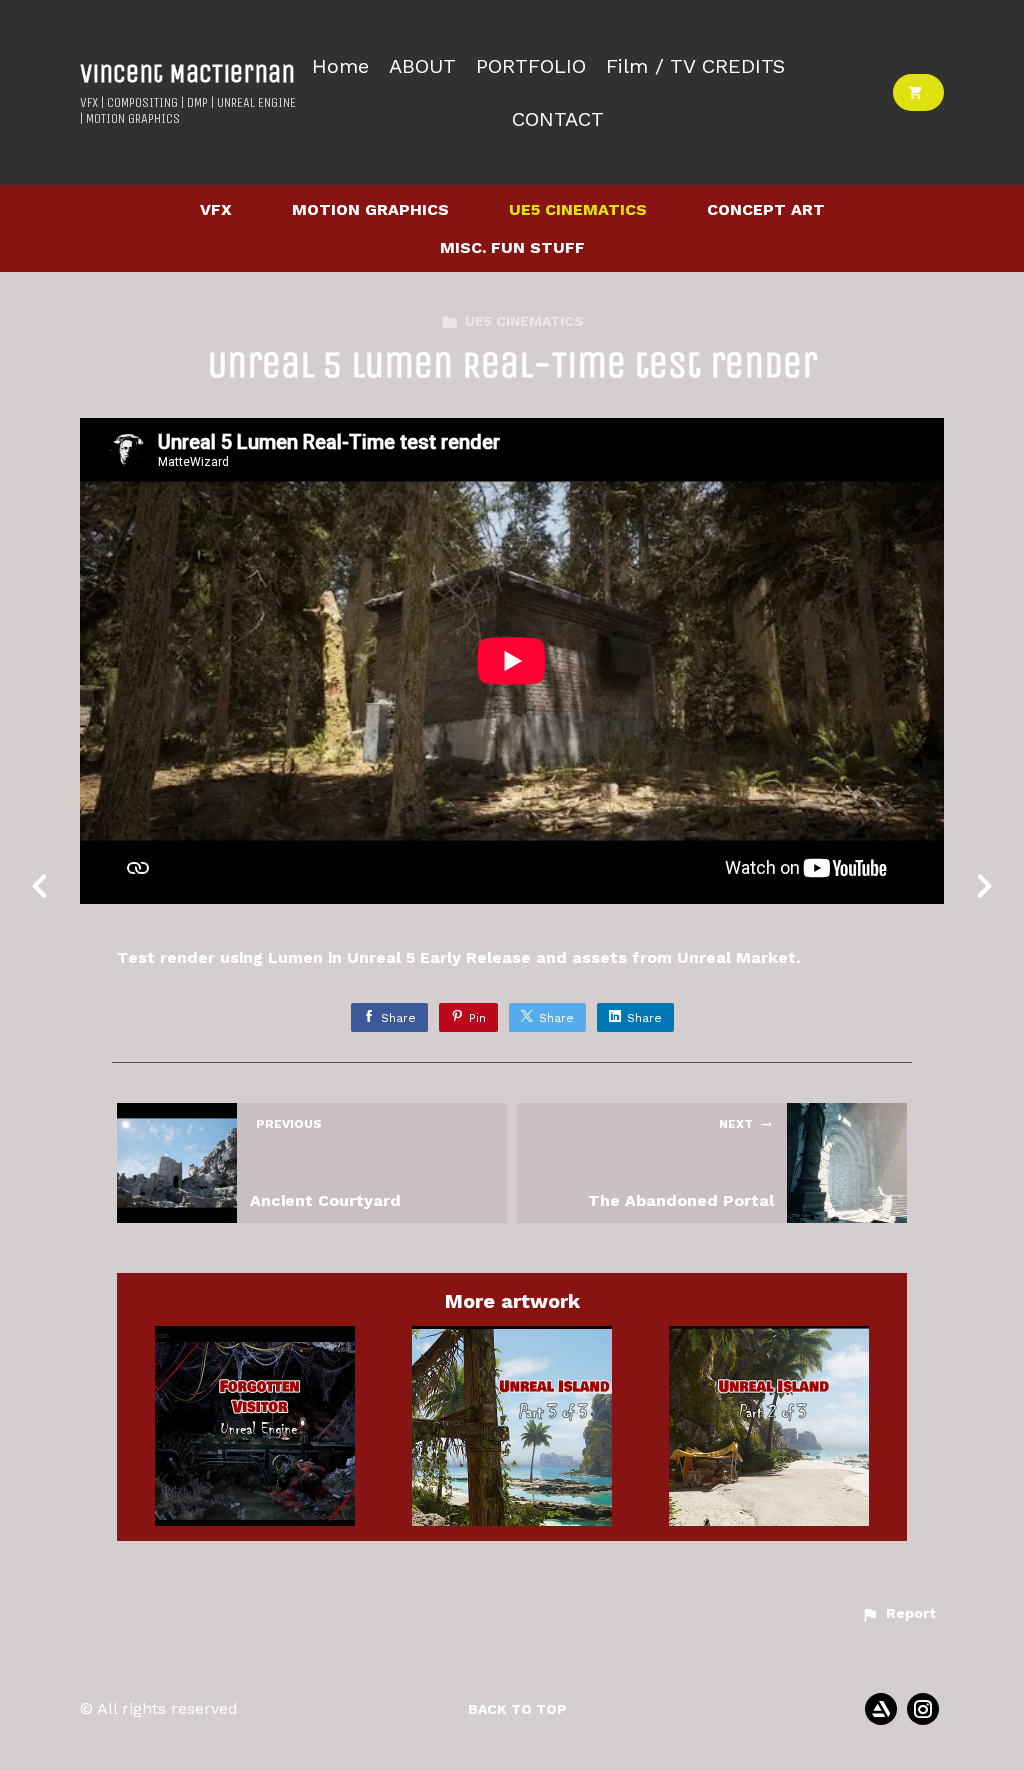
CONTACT (558, 119)
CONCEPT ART (766, 209)
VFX (216, 209)
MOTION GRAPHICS (370, 209)
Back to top (517, 1709)
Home (340, 66)
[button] (898, 1614)
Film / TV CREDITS (695, 66)
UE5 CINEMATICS (578, 209)
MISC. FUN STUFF (512, 247)
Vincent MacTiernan (187, 73)
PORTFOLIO (531, 66)
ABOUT (422, 66)
